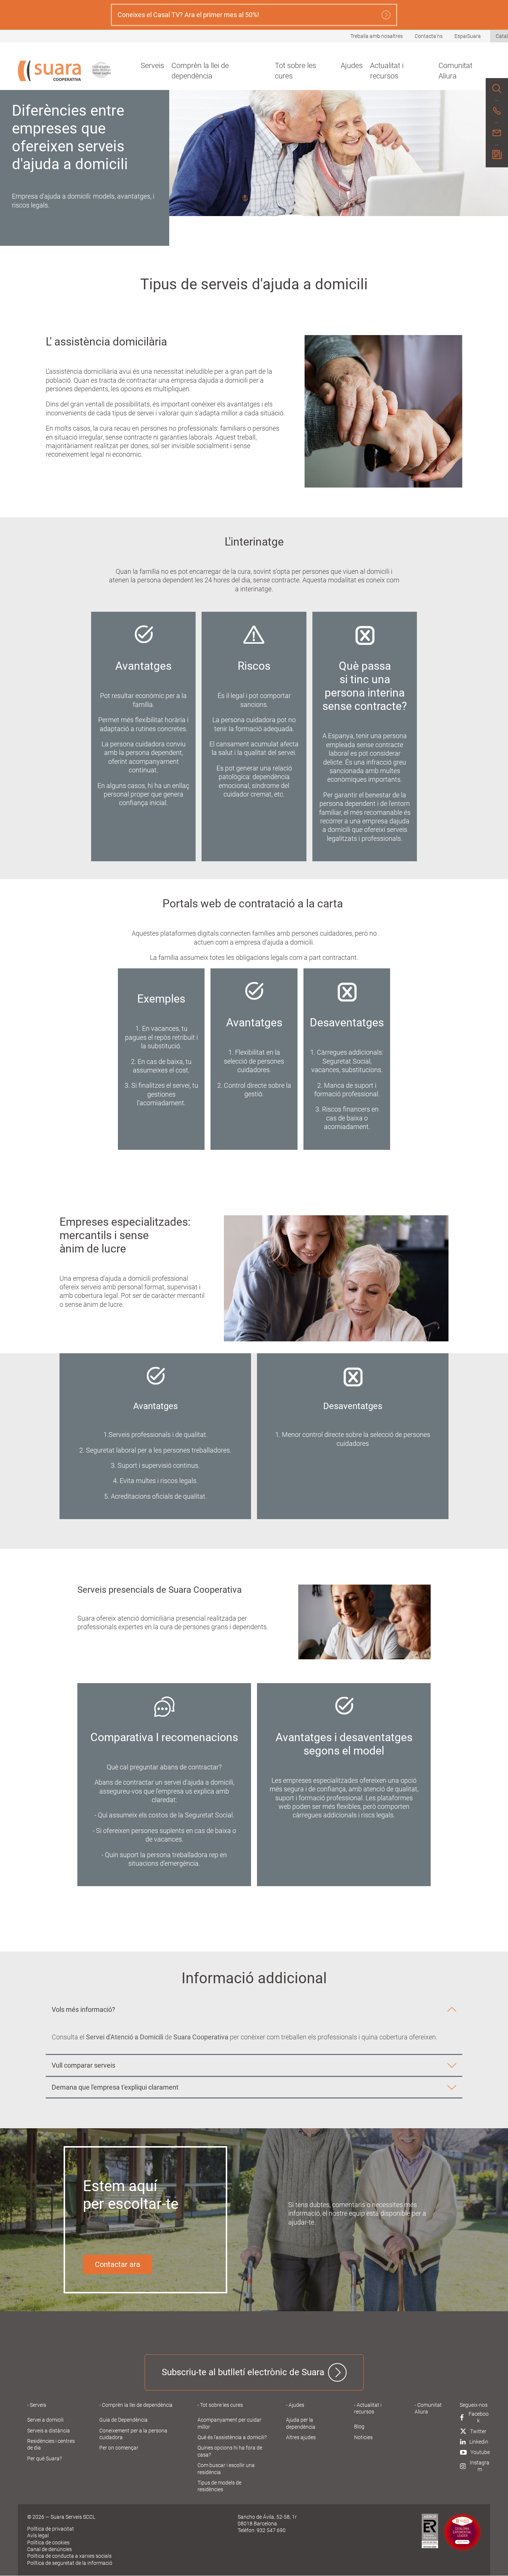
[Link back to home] (49, 71)
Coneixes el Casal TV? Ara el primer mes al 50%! (188, 15)
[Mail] (497, 134)
